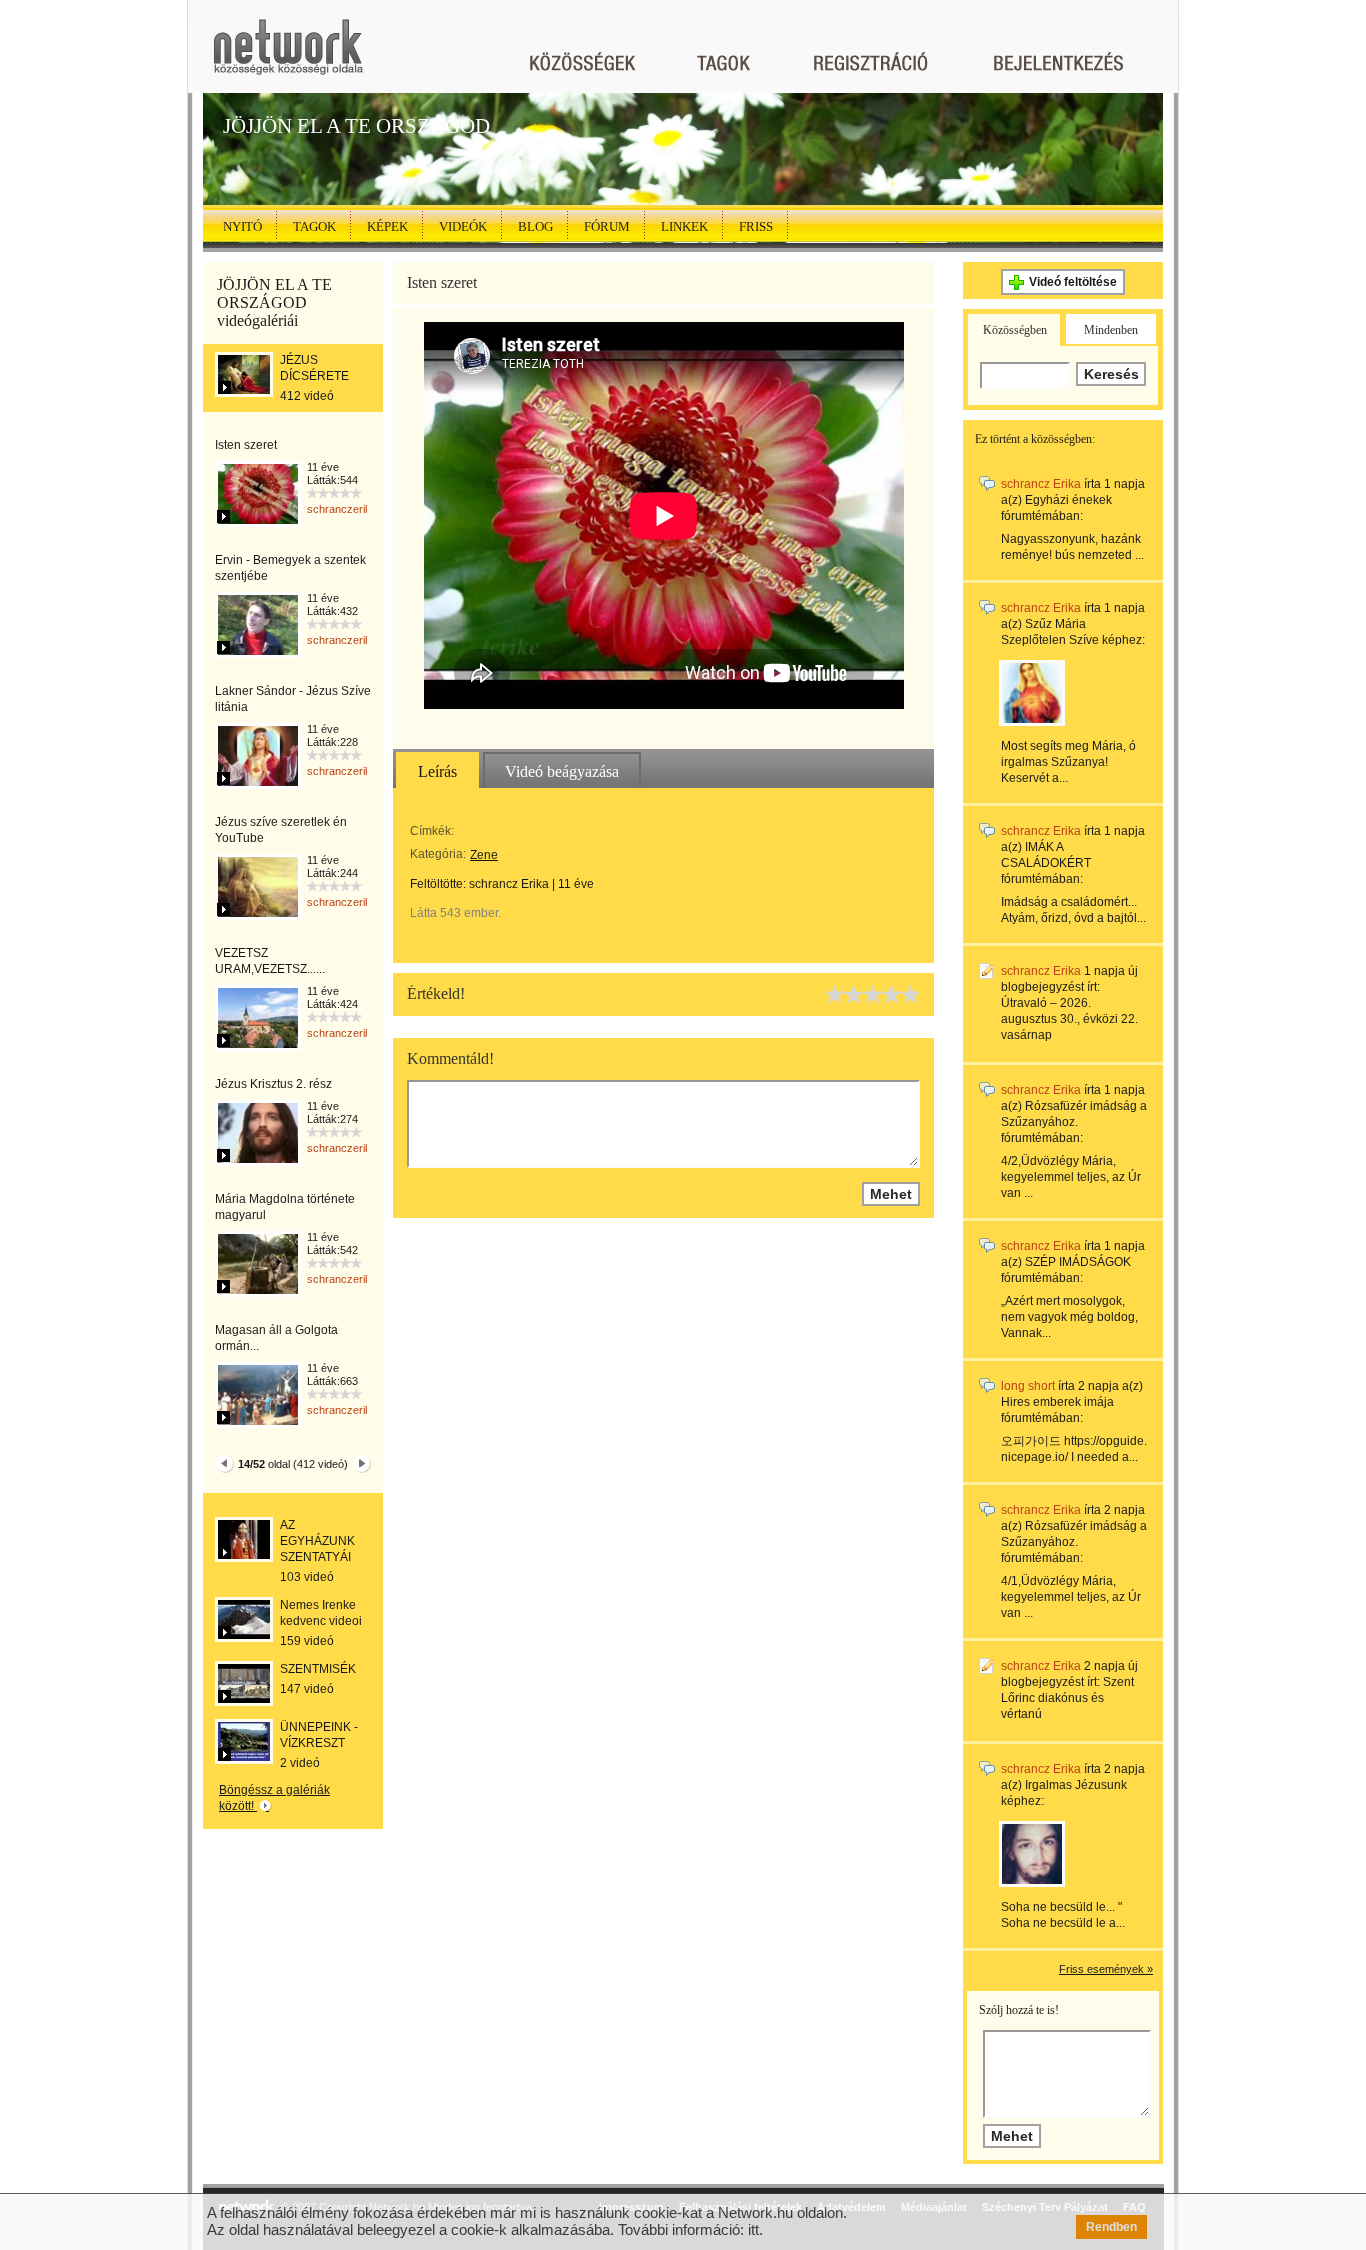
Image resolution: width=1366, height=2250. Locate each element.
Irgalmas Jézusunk (1076, 1785)
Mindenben (1111, 330)
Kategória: (438, 854)
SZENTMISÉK (318, 1669)
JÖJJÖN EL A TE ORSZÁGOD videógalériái (274, 302)
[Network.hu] (288, 56)
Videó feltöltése (1073, 282)
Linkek (684, 226)
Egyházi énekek (1068, 500)
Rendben (1111, 2227)
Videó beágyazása (562, 771)
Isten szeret (246, 445)
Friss (756, 226)
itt (753, 2229)
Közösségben (1015, 330)
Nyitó (242, 226)
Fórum (607, 226)
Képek (387, 226)
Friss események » (1106, 1969)
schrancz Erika (509, 884)
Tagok (314, 226)
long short (1028, 1386)
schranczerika (342, 509)
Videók (463, 226)
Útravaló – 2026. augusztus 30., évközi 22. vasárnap (1069, 1019)
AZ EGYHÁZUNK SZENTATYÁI (317, 1541)
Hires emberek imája (1057, 1402)
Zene (484, 855)
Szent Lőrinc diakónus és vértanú (1067, 1698)
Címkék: (432, 831)
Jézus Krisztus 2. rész (273, 1084)
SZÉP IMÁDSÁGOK (1078, 1262)
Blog (535, 226)
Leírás (437, 771)
